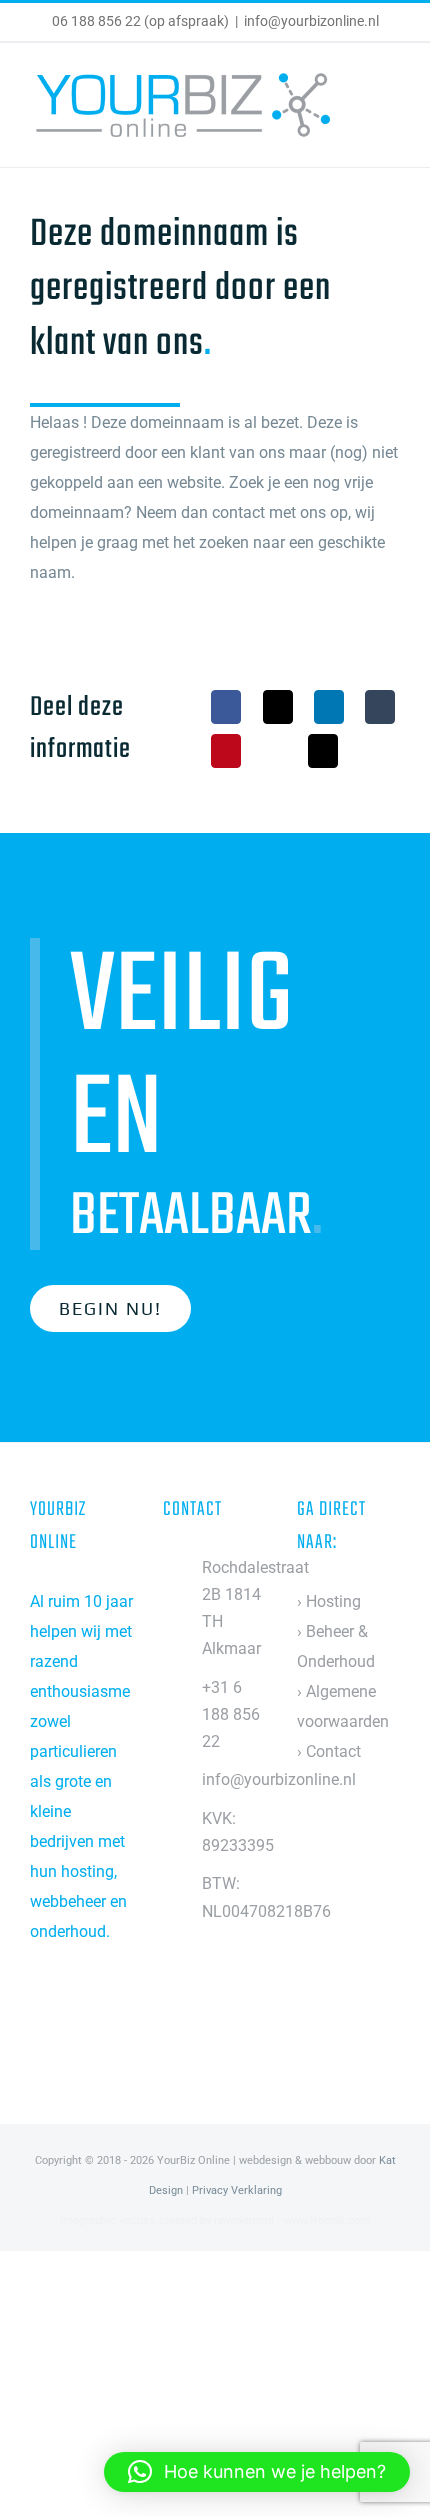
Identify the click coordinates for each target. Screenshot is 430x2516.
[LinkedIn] (329, 707)
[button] (257, 2472)
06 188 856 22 (96, 21)
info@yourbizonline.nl (311, 21)
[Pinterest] (226, 751)
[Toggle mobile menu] (392, 100)
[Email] (323, 751)
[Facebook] (226, 707)
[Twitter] (63, 2012)
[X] (278, 707)
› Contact (329, 1751)
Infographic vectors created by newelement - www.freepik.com (215, 2220)
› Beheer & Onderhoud (336, 1646)
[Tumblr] (380, 707)
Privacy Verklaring (237, 2190)
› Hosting (329, 1601)
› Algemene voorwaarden (343, 1706)
